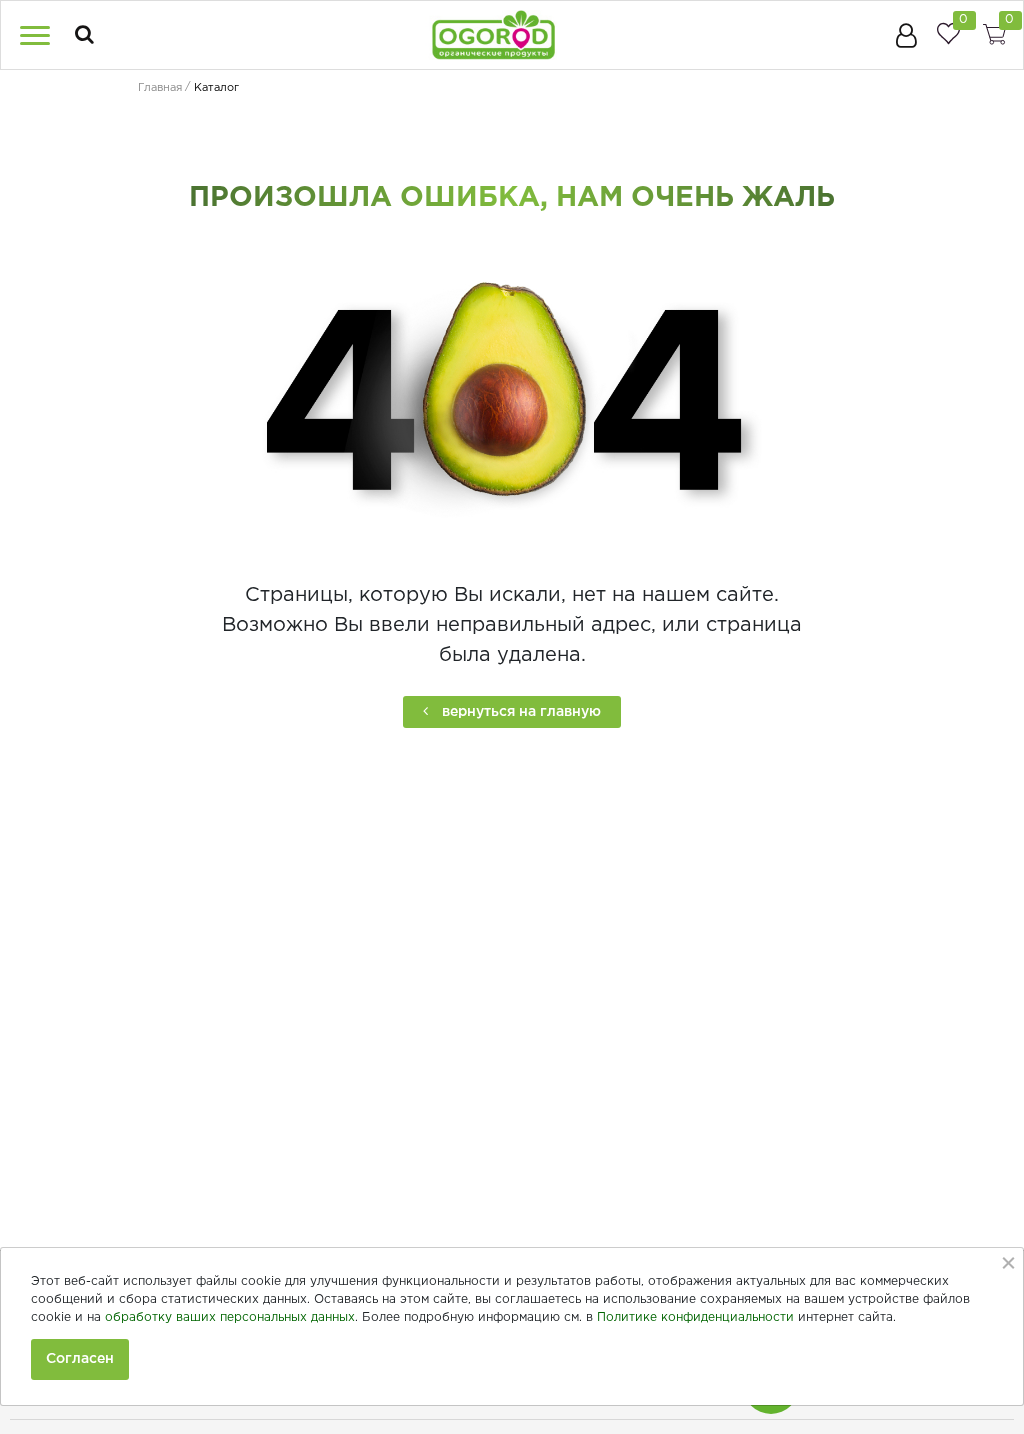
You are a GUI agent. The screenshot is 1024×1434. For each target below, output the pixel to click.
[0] (948, 33)
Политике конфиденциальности (695, 1317)
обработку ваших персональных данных (230, 1317)
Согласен (80, 1359)
